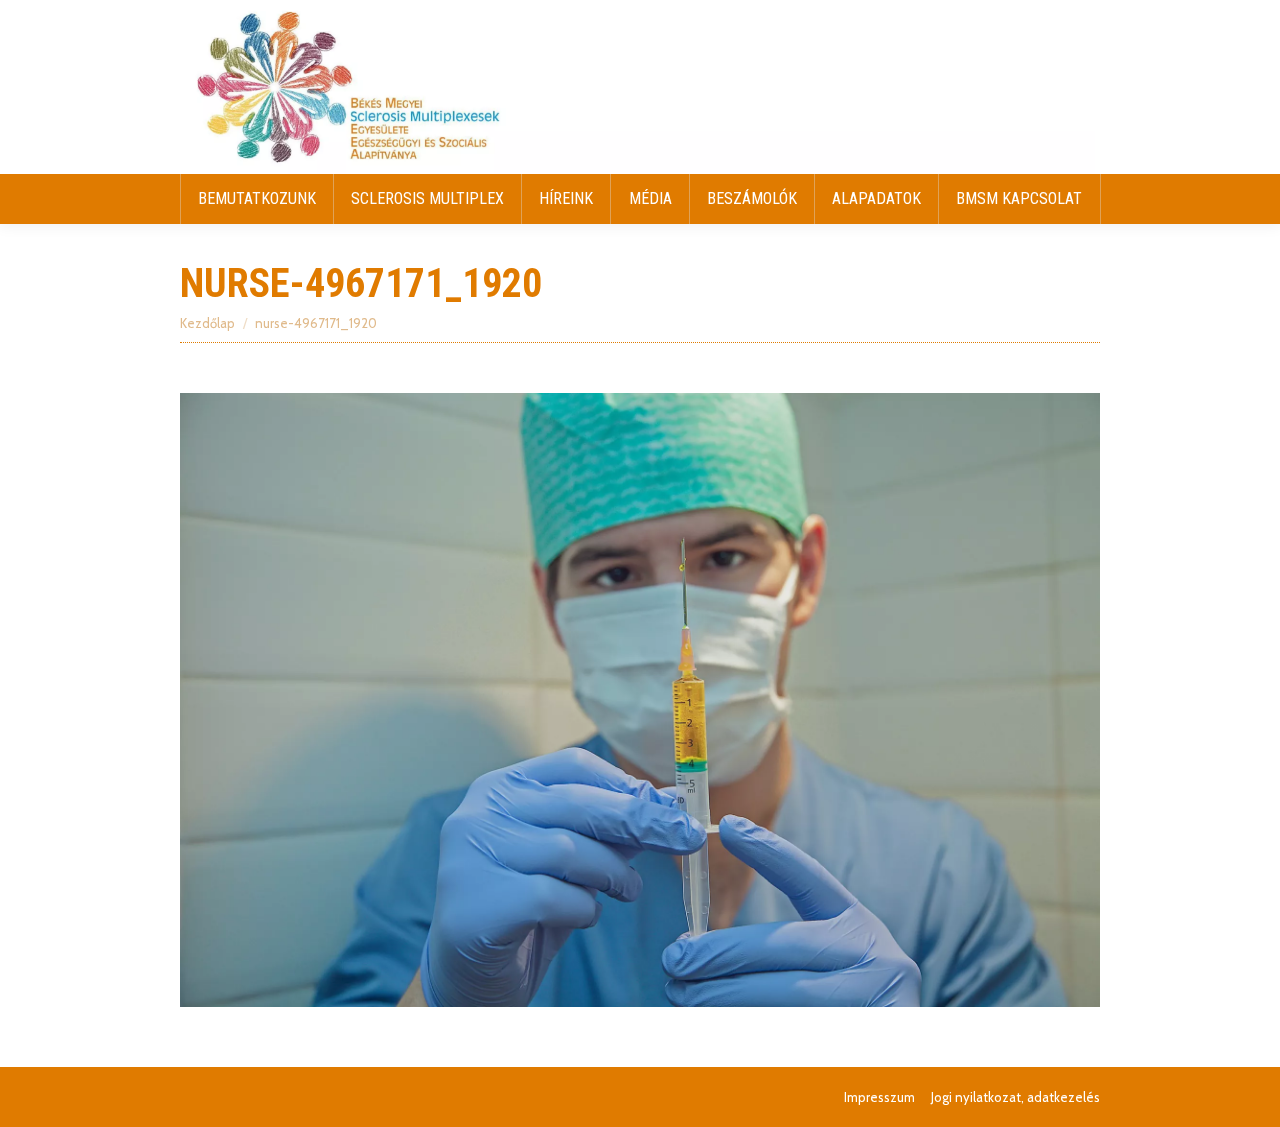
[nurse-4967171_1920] (640, 699)
